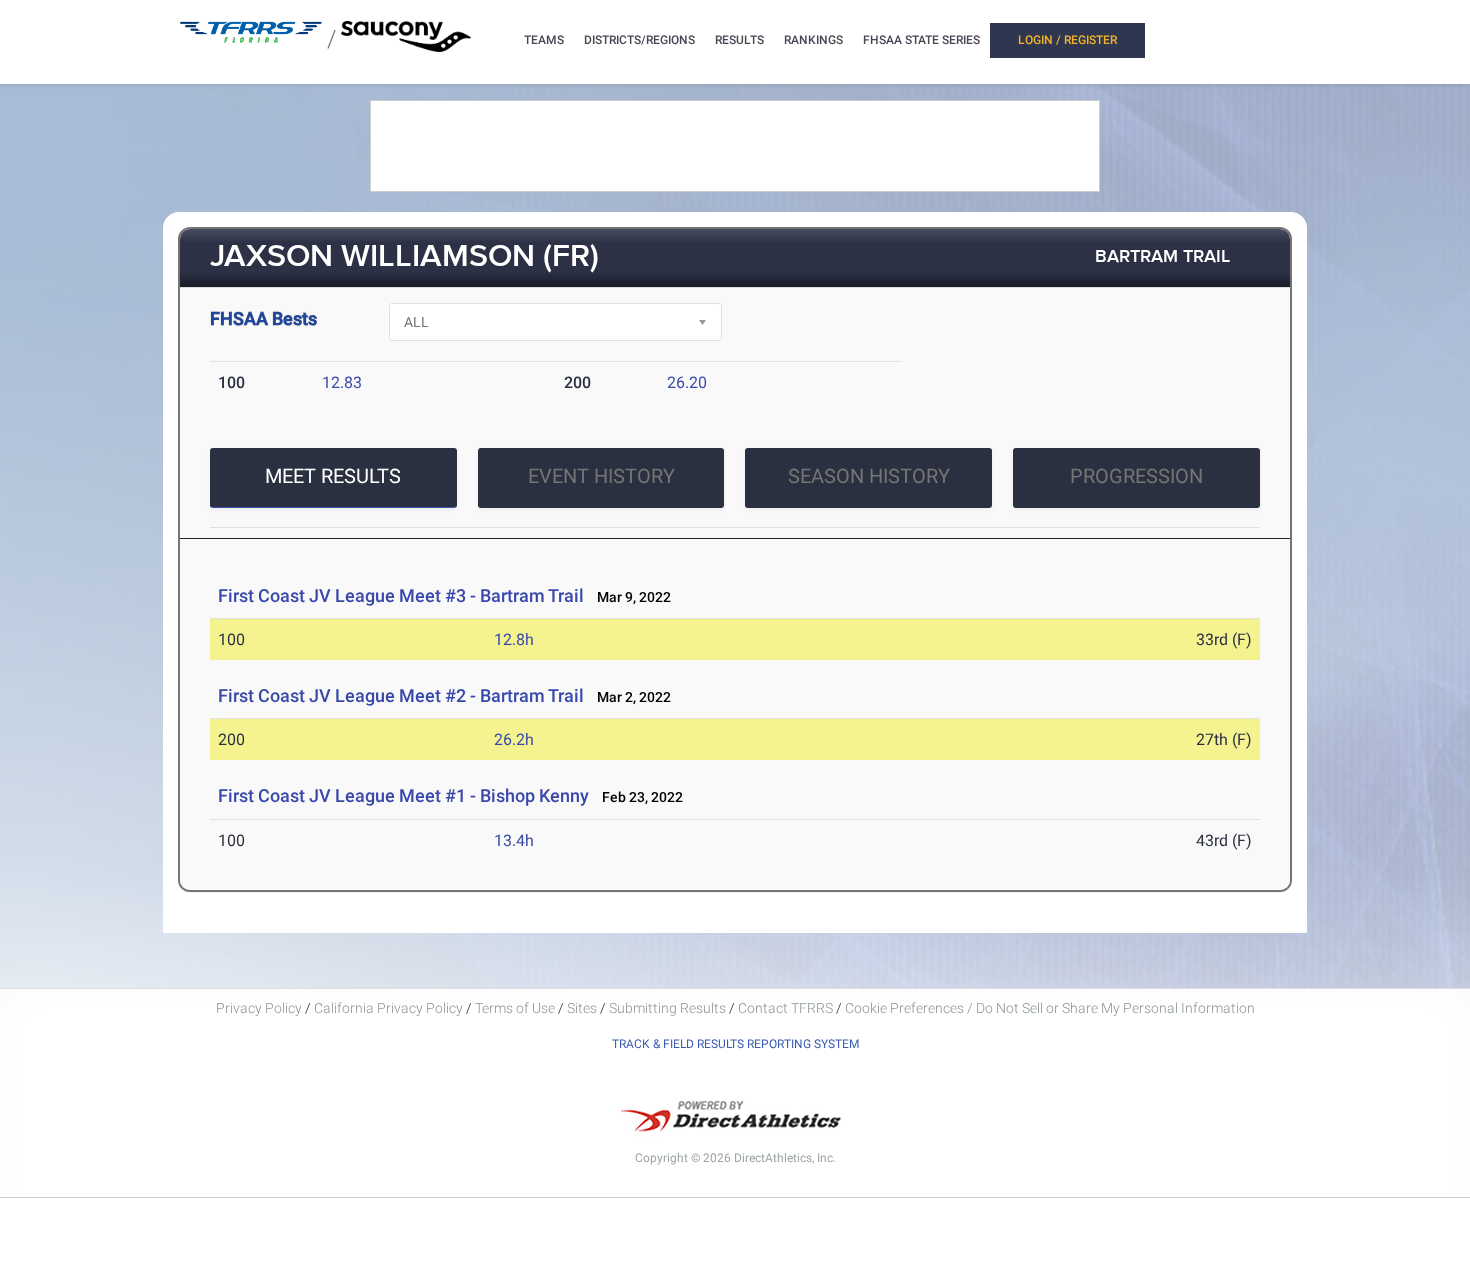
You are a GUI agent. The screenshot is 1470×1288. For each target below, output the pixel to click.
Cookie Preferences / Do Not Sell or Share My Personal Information (1050, 1008)
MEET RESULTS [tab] (333, 476)
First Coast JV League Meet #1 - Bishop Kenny (403, 795)
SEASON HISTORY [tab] (869, 476)
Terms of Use (515, 1008)
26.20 (687, 382)
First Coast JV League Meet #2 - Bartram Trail (401, 695)
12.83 (342, 382)
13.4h (514, 840)
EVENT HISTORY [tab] (601, 476)
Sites (582, 1008)
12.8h (514, 639)
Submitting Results (667, 1008)
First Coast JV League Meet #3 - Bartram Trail (401, 595)
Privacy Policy (259, 1008)
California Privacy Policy (388, 1008)
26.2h (514, 739)
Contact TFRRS (787, 1008)
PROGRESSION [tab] (1136, 476)
